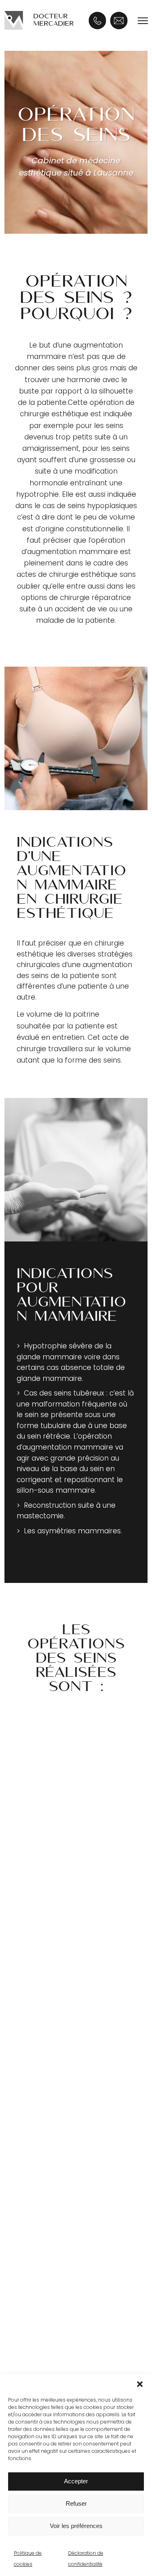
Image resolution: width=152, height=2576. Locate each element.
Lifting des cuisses (60, 2294)
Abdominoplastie (58, 2265)
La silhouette (54, 2226)
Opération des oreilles (67, 2019)
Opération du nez (59, 2063)
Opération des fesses (66, 2309)
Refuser (76, 2503)
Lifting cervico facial (63, 2004)
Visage (41, 1980)
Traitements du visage (67, 1918)
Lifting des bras (55, 2279)
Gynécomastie (54, 2149)
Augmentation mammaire (74, 2134)
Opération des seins (66, 2111)
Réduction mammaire (66, 2179)
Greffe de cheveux (63, 2357)
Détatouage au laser (64, 1948)
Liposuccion (49, 2250)
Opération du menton (67, 2078)
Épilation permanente (66, 1933)
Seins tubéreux (54, 2193)
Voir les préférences (76, 2526)
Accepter (76, 2481)
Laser (39, 1895)
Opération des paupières (72, 2048)
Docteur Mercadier (54, 20)
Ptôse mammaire (59, 2164)
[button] (140, 2384)
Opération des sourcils (67, 2034)
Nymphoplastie (55, 2324)
